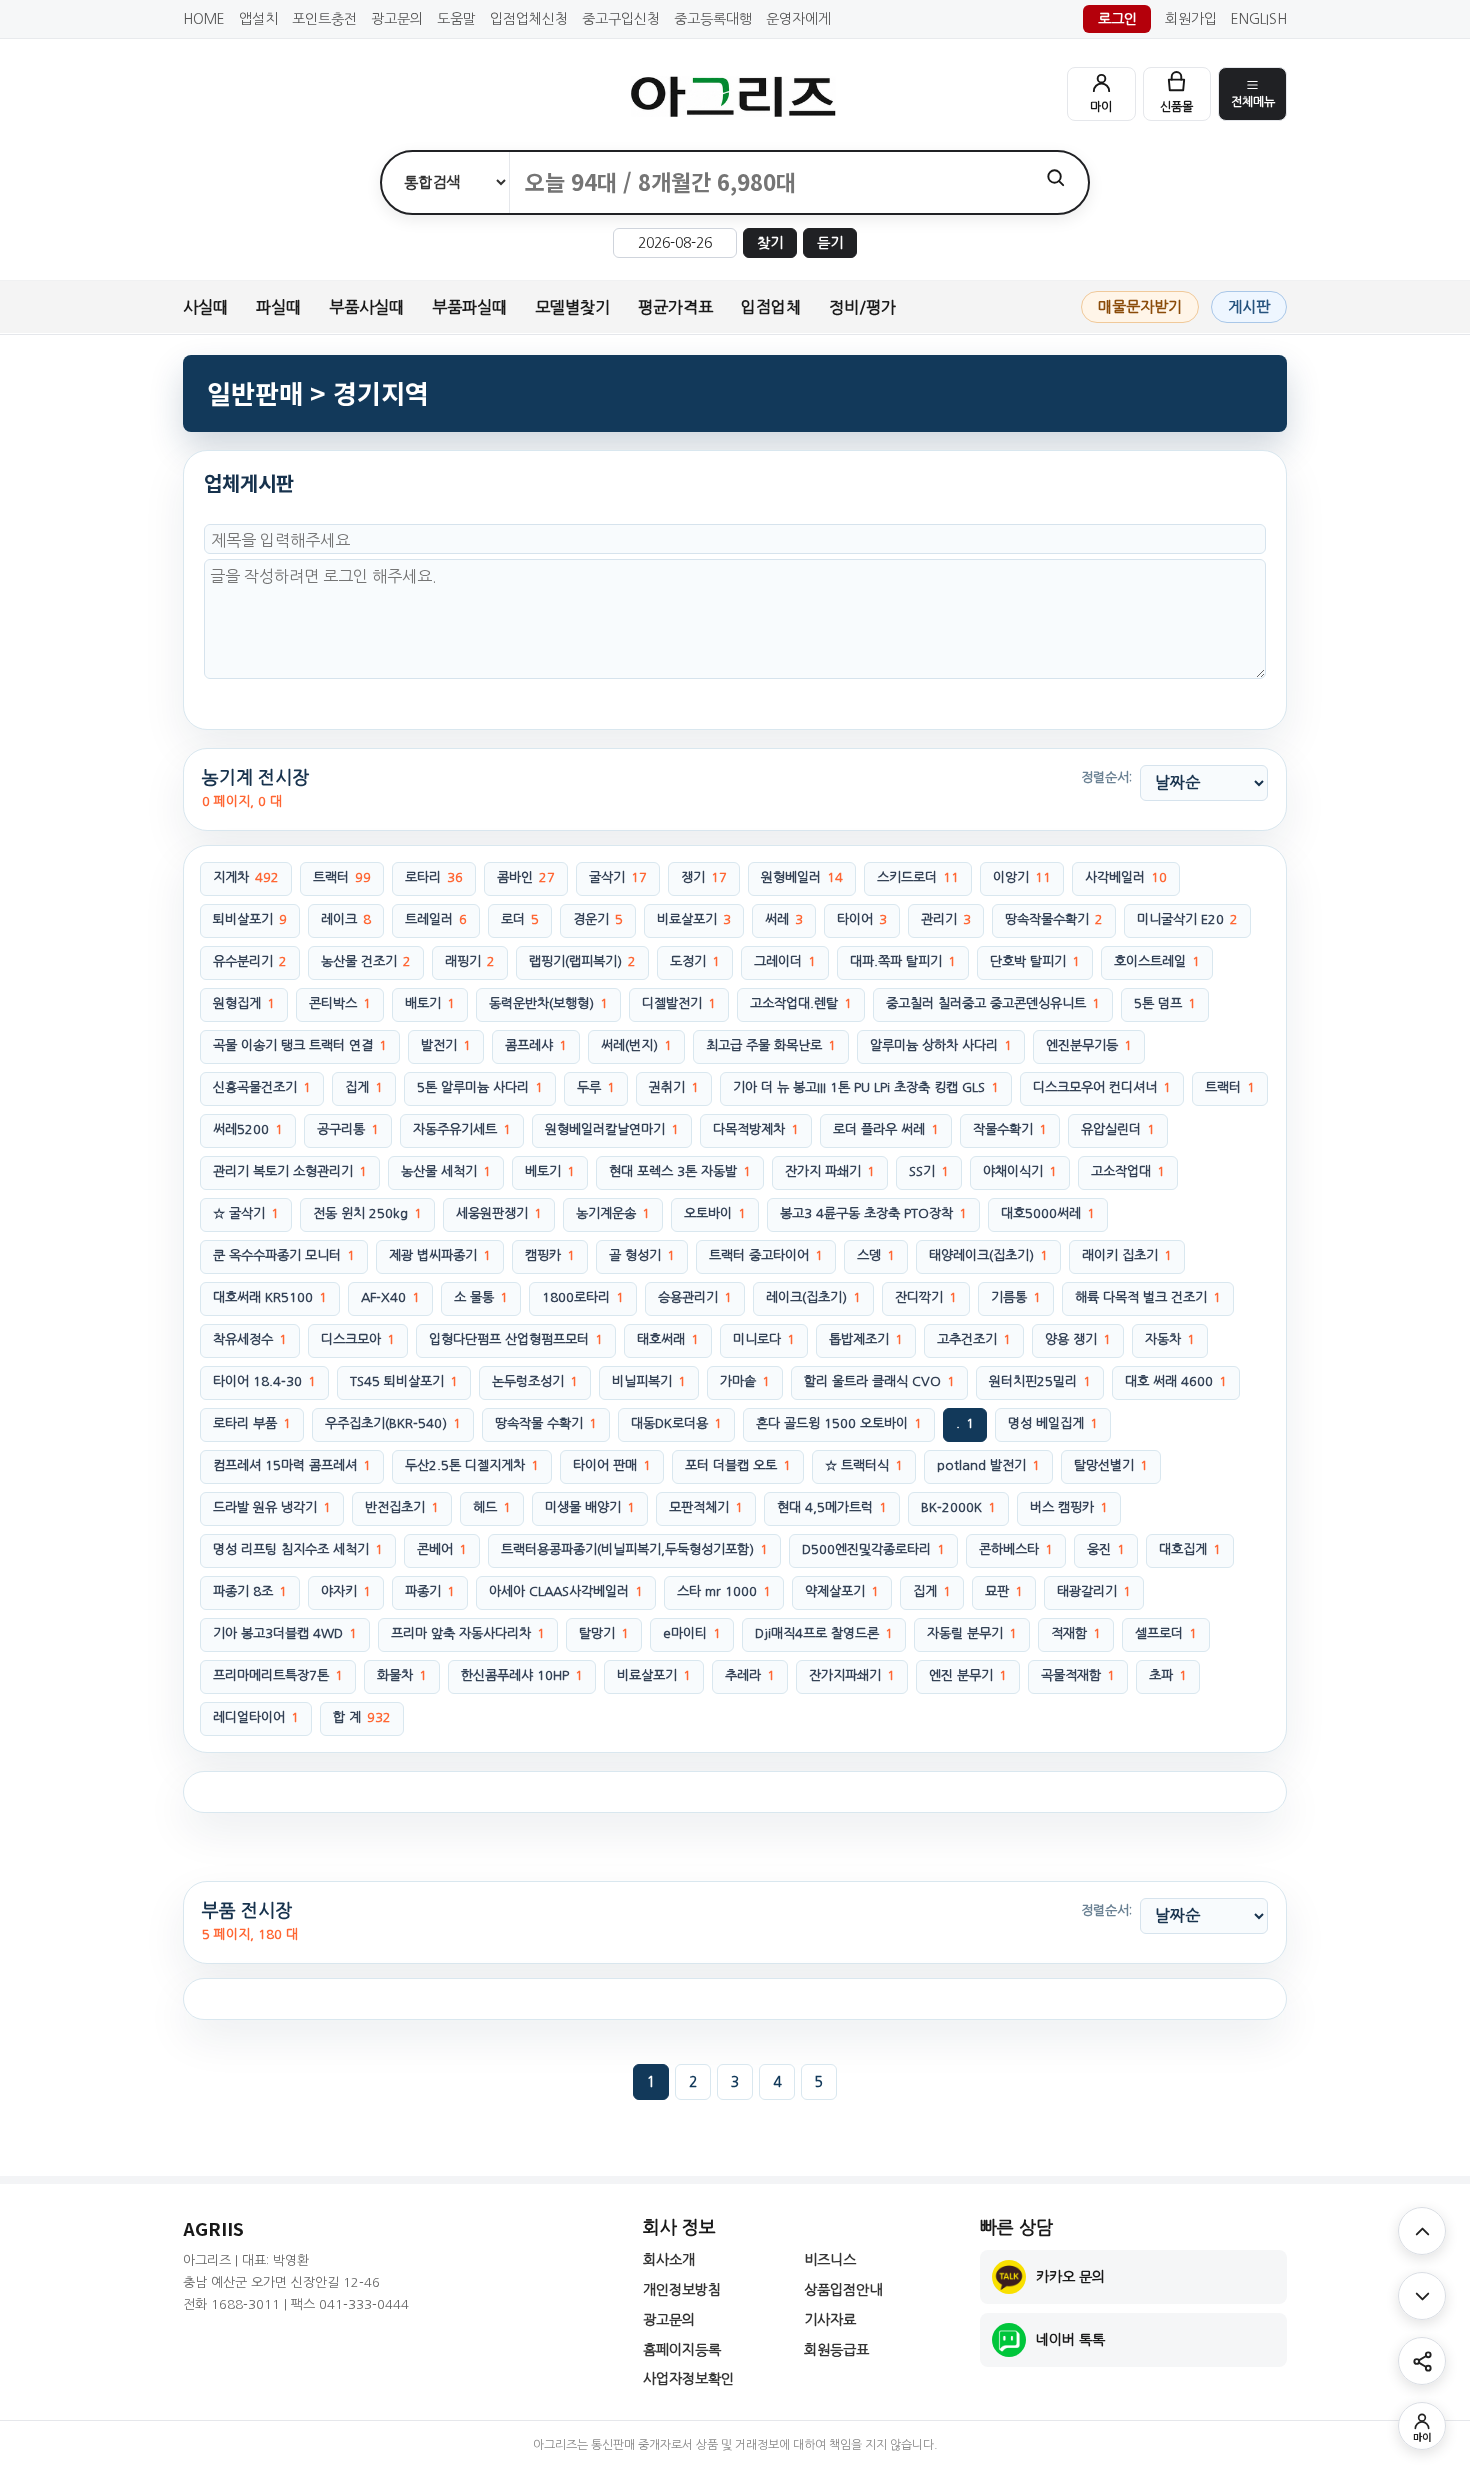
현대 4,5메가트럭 (832, 1507)
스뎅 (876, 1255)
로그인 (1117, 19)
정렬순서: (1106, 777)
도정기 (695, 961)
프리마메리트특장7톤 (278, 1675)
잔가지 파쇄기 (830, 1171)
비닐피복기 (649, 1381)
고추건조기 (974, 1339)
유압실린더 (1118, 1129)
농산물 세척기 (446, 1171)
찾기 (770, 243)
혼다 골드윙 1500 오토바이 (839, 1423)
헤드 (492, 1507)
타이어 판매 (612, 1465)
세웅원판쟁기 (499, 1213)
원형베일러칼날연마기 (612, 1129)
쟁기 (704, 877)
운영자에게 (798, 19)
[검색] (1055, 177)
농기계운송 (613, 1213)
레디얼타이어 (256, 1717)
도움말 (456, 19)
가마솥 (745, 1381)
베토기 (550, 1171)
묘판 (1004, 1591)
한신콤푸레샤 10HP (522, 1675)
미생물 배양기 (590, 1507)
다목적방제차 (756, 1129)
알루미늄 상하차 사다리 (941, 1045)
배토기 (430, 1003)
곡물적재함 (1078, 1675)
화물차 (402, 1675)
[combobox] (766, 182)
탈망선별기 (1111, 1465)
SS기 (929, 1171)
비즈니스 (830, 2260)
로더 (520, 919)
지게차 (246, 877)
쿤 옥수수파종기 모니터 (284, 1255)
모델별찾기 (572, 307)
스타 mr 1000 (724, 1591)
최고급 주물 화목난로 (771, 1045)
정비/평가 (862, 307)
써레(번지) (636, 1045)
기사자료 (830, 2320)
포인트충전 (324, 19)
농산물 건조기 (366, 961)
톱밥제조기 (866, 1339)
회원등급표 (836, 2350)
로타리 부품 (252, 1423)
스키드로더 (918, 877)
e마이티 (692, 1633)
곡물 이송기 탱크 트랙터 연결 (300, 1045)
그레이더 (785, 961)
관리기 (946, 919)
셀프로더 (1166, 1633)
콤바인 (526, 877)
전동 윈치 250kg (367, 1213)
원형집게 (244, 1003)
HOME (204, 19)
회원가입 (1191, 19)
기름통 (1016, 1297)
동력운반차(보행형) (548, 1003)
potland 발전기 (988, 1465)
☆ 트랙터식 (864, 1465)
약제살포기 (842, 1591)
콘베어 (442, 1549)
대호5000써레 (1048, 1213)
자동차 (1170, 1339)
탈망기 (604, 1633)
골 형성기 (642, 1255)
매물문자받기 (1140, 306)
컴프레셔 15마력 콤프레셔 (292, 1465)
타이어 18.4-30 (264, 1381)
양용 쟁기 (1078, 1339)
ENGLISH (1259, 19)
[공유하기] (1422, 2361)
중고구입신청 (621, 19)
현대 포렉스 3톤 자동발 (680, 1171)
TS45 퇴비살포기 (404, 1381)
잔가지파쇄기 (852, 1675)
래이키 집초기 (1127, 1255)
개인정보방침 (682, 2290)
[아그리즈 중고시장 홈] (735, 96)
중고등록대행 (713, 19)
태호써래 (668, 1339)
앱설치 (258, 19)
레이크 (346, 919)
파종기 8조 (250, 1591)
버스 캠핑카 (1069, 1507)
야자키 (346, 1591)
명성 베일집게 (1053, 1423)
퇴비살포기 (250, 919)
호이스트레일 (1157, 961)
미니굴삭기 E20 (1187, 919)
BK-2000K (958, 1507)
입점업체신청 (529, 19)
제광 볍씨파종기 (440, 1255)
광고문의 (397, 19)
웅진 (1106, 1549)
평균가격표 (675, 307)
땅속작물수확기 (1054, 919)
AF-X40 (390, 1297)
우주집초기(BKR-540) (393, 1423)
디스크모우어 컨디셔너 (1102, 1087)
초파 (1168, 1675)
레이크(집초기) (813, 1297)
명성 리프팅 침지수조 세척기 (298, 1549)
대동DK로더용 (676, 1423)
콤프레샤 (536, 1045)
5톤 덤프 (1165, 1003)
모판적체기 (706, 1507)
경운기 (598, 919)
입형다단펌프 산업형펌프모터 (516, 1339)
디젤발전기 (679, 1003)
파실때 (278, 307)
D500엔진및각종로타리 (873, 1549)
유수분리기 (250, 961)
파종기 (430, 1591)
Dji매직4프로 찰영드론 (824, 1633)
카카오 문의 (1070, 2277)
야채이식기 (1020, 1171)
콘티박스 (340, 1003)
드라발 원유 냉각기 (272, 1507)
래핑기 (470, 961)
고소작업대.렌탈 (801, 1003)
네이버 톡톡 (1070, 2340)
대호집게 (1190, 1549)
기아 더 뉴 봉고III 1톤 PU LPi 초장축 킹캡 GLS (866, 1087)
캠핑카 (550, 1255)
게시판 (1249, 306)
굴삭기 (618, 877)
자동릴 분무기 (972, 1633)
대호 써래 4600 (1176, 1381)
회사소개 (669, 2260)
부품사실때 (366, 307)
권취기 (674, 1087)
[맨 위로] (1422, 2231)
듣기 (830, 243)
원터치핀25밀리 (1040, 1381)
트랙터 (342, 877)
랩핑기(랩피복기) (582, 961)
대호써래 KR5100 (270, 1297)
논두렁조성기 (535, 1381)
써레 (784, 919)
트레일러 (436, 919)
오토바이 (715, 1213)
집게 (364, 1087)
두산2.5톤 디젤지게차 (472, 1465)
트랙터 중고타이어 (766, 1255)
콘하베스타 (1016, 1549)
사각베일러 (1126, 877)
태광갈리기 (1094, 1591)
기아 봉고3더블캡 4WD (285, 1633)
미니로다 (764, 1339)
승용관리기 (695, 1297)
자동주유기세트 (462, 1129)
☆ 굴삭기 (246, 1213)
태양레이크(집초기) (988, 1255)
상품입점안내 (843, 2290)
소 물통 (481, 1297)
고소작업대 (1128, 1171)
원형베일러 (802, 877)
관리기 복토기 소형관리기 (290, 1171)
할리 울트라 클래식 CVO (879, 1381)
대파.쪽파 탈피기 (903, 961)
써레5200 (248, 1129)
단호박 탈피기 (1035, 961)
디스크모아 (358, 1339)
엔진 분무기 (968, 1675)
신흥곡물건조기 (262, 1087)
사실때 (205, 307)
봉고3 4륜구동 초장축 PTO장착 (873, 1213)
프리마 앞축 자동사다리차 (468, 1633)
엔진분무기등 (1089, 1045)
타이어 (862, 919)
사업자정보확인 (688, 2379)
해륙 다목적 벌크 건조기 (1148, 1297)
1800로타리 (583, 1297)
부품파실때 (469, 307)
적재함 (1076, 1633)
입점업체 (771, 307)
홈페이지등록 (682, 2350)
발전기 (446, 1045)
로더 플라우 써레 (886, 1129)
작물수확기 (1010, 1129)
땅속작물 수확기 (546, 1423)
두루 (596, 1087)
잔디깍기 (926, 1297)
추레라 (750, 1675)
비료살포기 (694, 919)
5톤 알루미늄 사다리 (480, 1087)
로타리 (434, 877)
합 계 (362, 1717)
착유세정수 (250, 1339)
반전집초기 (402, 1507)
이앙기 (1022, 877)
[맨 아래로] (1422, 2296)
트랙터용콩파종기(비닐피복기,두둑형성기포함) (634, 1549)
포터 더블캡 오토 (738, 1465)
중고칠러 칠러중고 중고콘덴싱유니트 (993, 1003)
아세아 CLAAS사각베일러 (566, 1591)
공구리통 (348, 1129)
